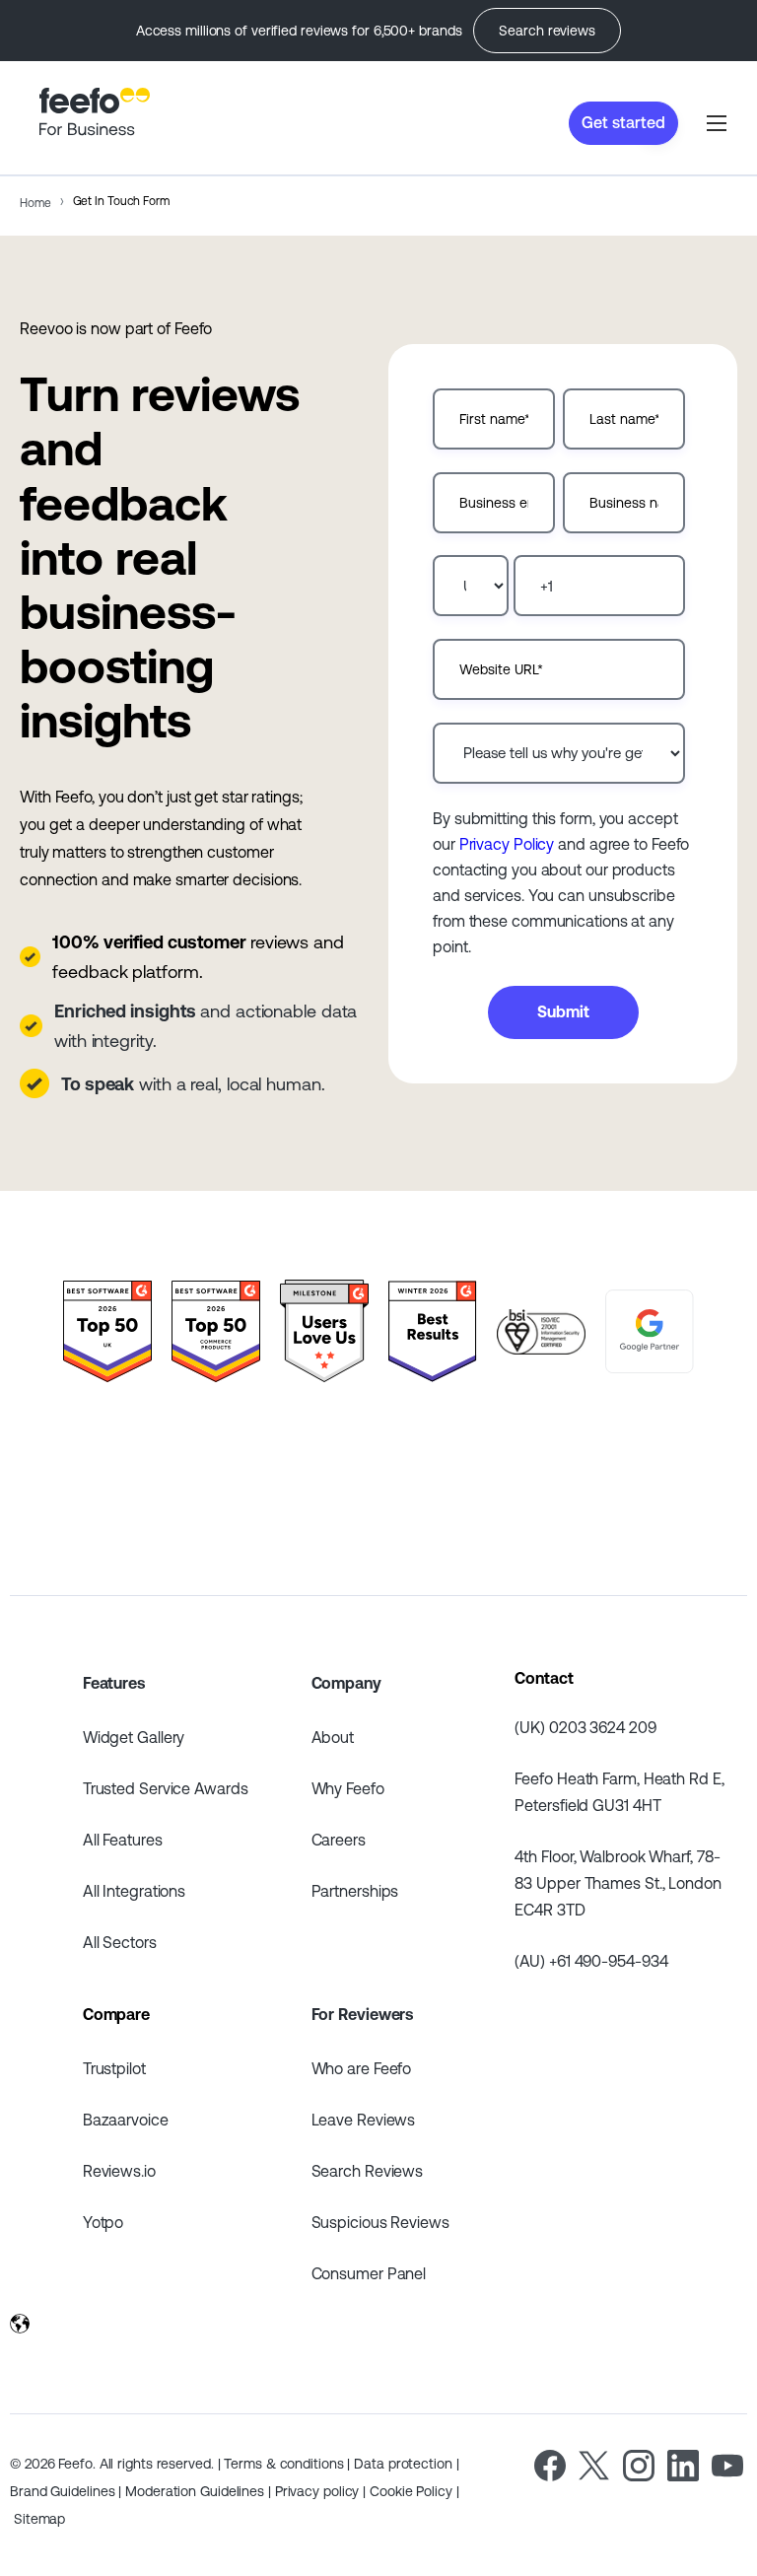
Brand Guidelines (62, 2491)
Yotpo (103, 2222)
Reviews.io (119, 2171)
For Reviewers (363, 2014)
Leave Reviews (364, 2120)
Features (114, 1683)
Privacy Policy (507, 844)
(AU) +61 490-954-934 (591, 1961)
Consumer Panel (369, 2273)
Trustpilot (114, 2068)
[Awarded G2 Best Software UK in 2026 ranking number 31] (107, 1332)
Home (35, 203)
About (333, 1737)
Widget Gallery (134, 1737)
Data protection (403, 2464)
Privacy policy (317, 2491)
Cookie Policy (411, 2491)
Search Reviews (368, 2171)
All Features (123, 1840)
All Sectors (120, 1942)
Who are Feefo (362, 2068)
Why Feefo (348, 1788)
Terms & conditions (283, 2464)
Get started (623, 122)
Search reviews (547, 31)
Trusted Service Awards (166, 1788)
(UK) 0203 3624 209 (585, 1727)
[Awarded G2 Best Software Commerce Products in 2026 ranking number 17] (216, 1332)
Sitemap (39, 2519)
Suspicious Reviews (380, 2222)
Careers (339, 1840)
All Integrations (134, 1891)
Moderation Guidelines (195, 2491)
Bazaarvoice (126, 2120)
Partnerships (355, 1891)
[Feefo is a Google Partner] (650, 1332)
